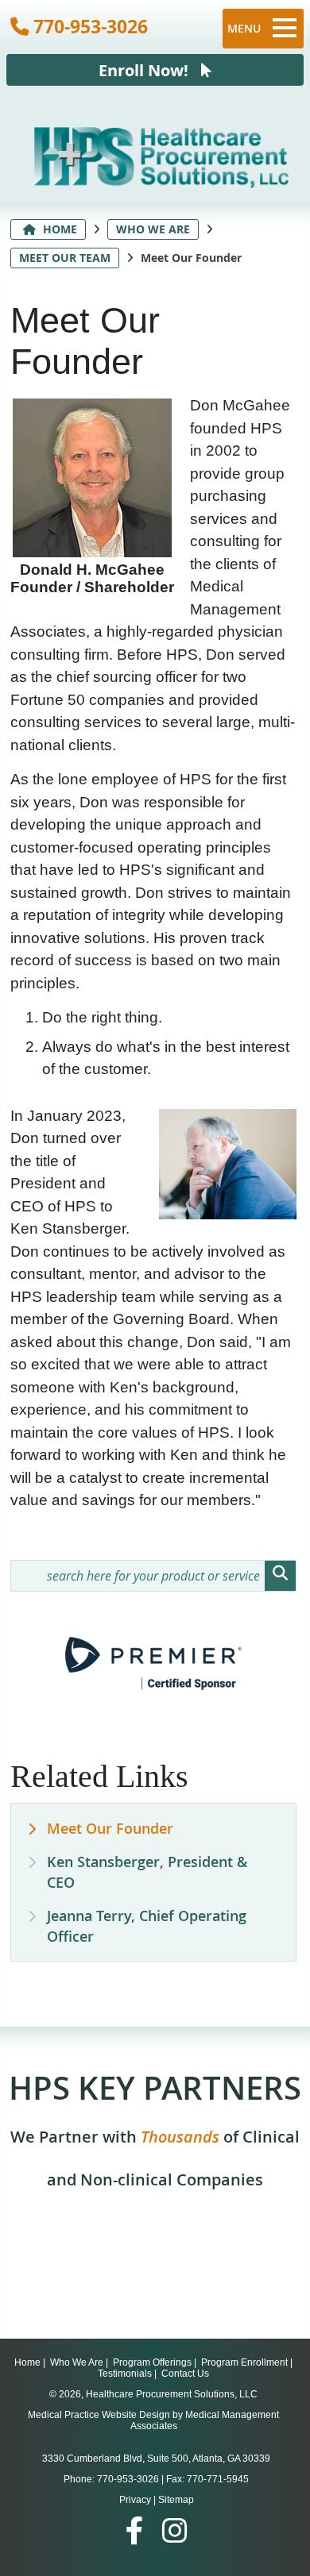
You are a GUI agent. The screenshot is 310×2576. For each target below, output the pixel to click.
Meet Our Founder (110, 1828)
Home (58, 229)
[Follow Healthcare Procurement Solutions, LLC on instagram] (175, 2531)
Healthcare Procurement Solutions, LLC (172, 2394)
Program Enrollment (244, 2362)
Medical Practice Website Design (99, 2415)
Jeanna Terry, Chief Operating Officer (147, 1926)
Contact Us (185, 2374)
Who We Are (153, 229)
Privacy (135, 2500)
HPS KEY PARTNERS (155, 2128)
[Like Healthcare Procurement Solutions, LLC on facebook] (135, 2531)
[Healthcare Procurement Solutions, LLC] (161, 183)
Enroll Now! (149, 70)
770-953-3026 (88, 26)
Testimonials (125, 2374)
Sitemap (176, 2500)
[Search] (280, 1576)
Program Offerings (152, 2362)
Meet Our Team (65, 258)
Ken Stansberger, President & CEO (147, 1872)
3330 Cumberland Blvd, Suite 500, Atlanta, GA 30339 (156, 2459)
